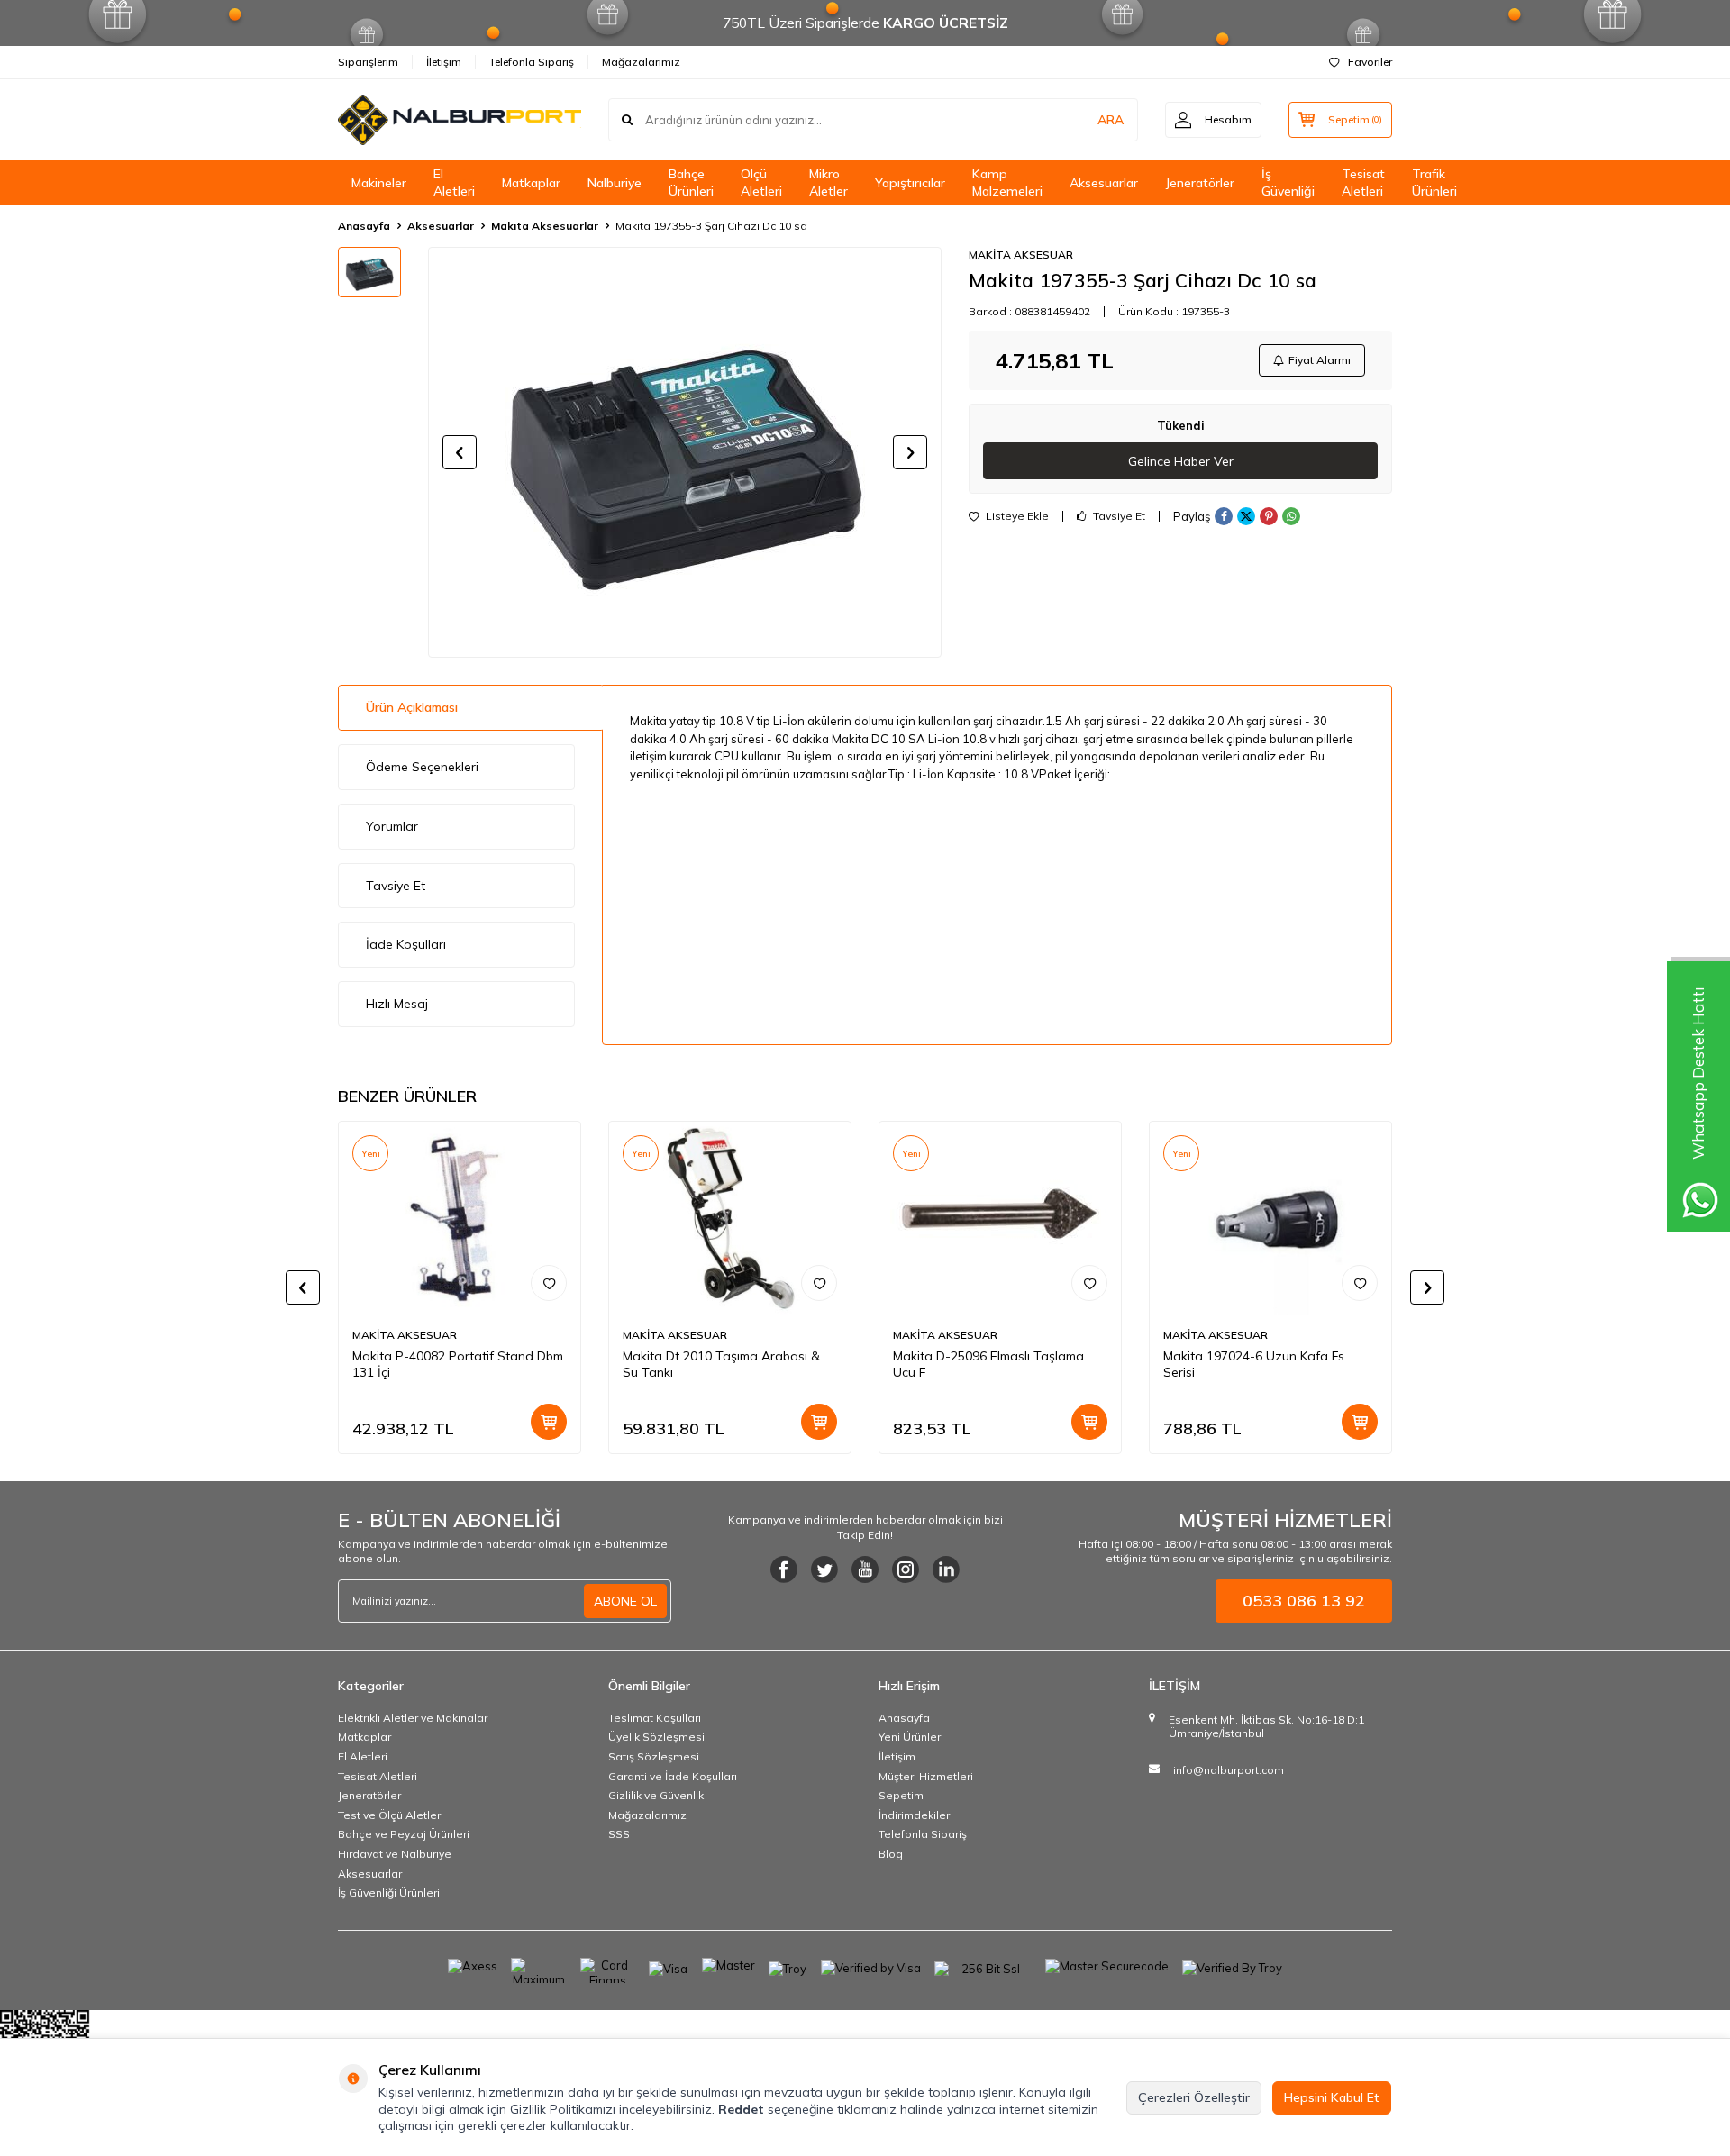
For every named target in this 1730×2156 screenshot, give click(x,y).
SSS (619, 1834)
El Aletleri (454, 182)
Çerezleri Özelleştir (1194, 2097)
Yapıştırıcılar (910, 183)
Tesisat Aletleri (1363, 182)
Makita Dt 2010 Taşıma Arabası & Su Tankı (721, 1365)
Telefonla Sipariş (532, 62)
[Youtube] (865, 1569)
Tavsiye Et (1118, 516)
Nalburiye (615, 183)
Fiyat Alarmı (1320, 360)
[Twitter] (824, 1569)
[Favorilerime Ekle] (549, 1283)
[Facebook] (784, 1569)
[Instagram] (906, 1569)
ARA (1111, 120)
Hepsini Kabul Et (1332, 2097)
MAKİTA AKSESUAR (1021, 255)
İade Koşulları (406, 944)
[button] (460, 452)
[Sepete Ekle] (549, 1422)
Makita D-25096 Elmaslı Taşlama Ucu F (988, 1365)
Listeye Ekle (1016, 516)
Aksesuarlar (1104, 183)
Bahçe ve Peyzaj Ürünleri (404, 1834)
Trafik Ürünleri (1434, 182)
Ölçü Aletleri (761, 182)
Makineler (379, 183)
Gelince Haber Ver (1181, 461)
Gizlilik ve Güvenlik (656, 1795)
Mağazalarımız (641, 62)
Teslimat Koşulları (655, 1718)
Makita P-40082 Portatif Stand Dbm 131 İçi (458, 1365)
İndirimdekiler (914, 1815)
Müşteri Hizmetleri (926, 1776)
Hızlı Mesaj (397, 1004)
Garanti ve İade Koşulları (673, 1776)
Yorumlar (392, 826)
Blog (891, 1854)
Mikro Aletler (829, 182)
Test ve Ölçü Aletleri (391, 1815)
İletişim (444, 62)
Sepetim (901, 1795)
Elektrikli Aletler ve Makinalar (413, 1718)
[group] (685, 452)
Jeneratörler (1200, 183)
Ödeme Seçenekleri (422, 767)
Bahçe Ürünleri (691, 182)
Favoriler (1370, 62)
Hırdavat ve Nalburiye (395, 1854)
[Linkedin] (946, 1569)
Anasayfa (364, 226)
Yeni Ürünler (910, 1737)
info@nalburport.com (1229, 1770)
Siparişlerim (368, 62)
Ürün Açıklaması (412, 707)
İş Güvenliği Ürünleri (389, 1892)
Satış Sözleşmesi (654, 1756)
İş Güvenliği (1288, 182)
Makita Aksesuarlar (545, 226)
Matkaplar (531, 183)
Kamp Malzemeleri (1007, 182)
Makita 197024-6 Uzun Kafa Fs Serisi (1254, 1365)
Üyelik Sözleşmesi (656, 1737)
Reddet (741, 2109)
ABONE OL (625, 1601)
